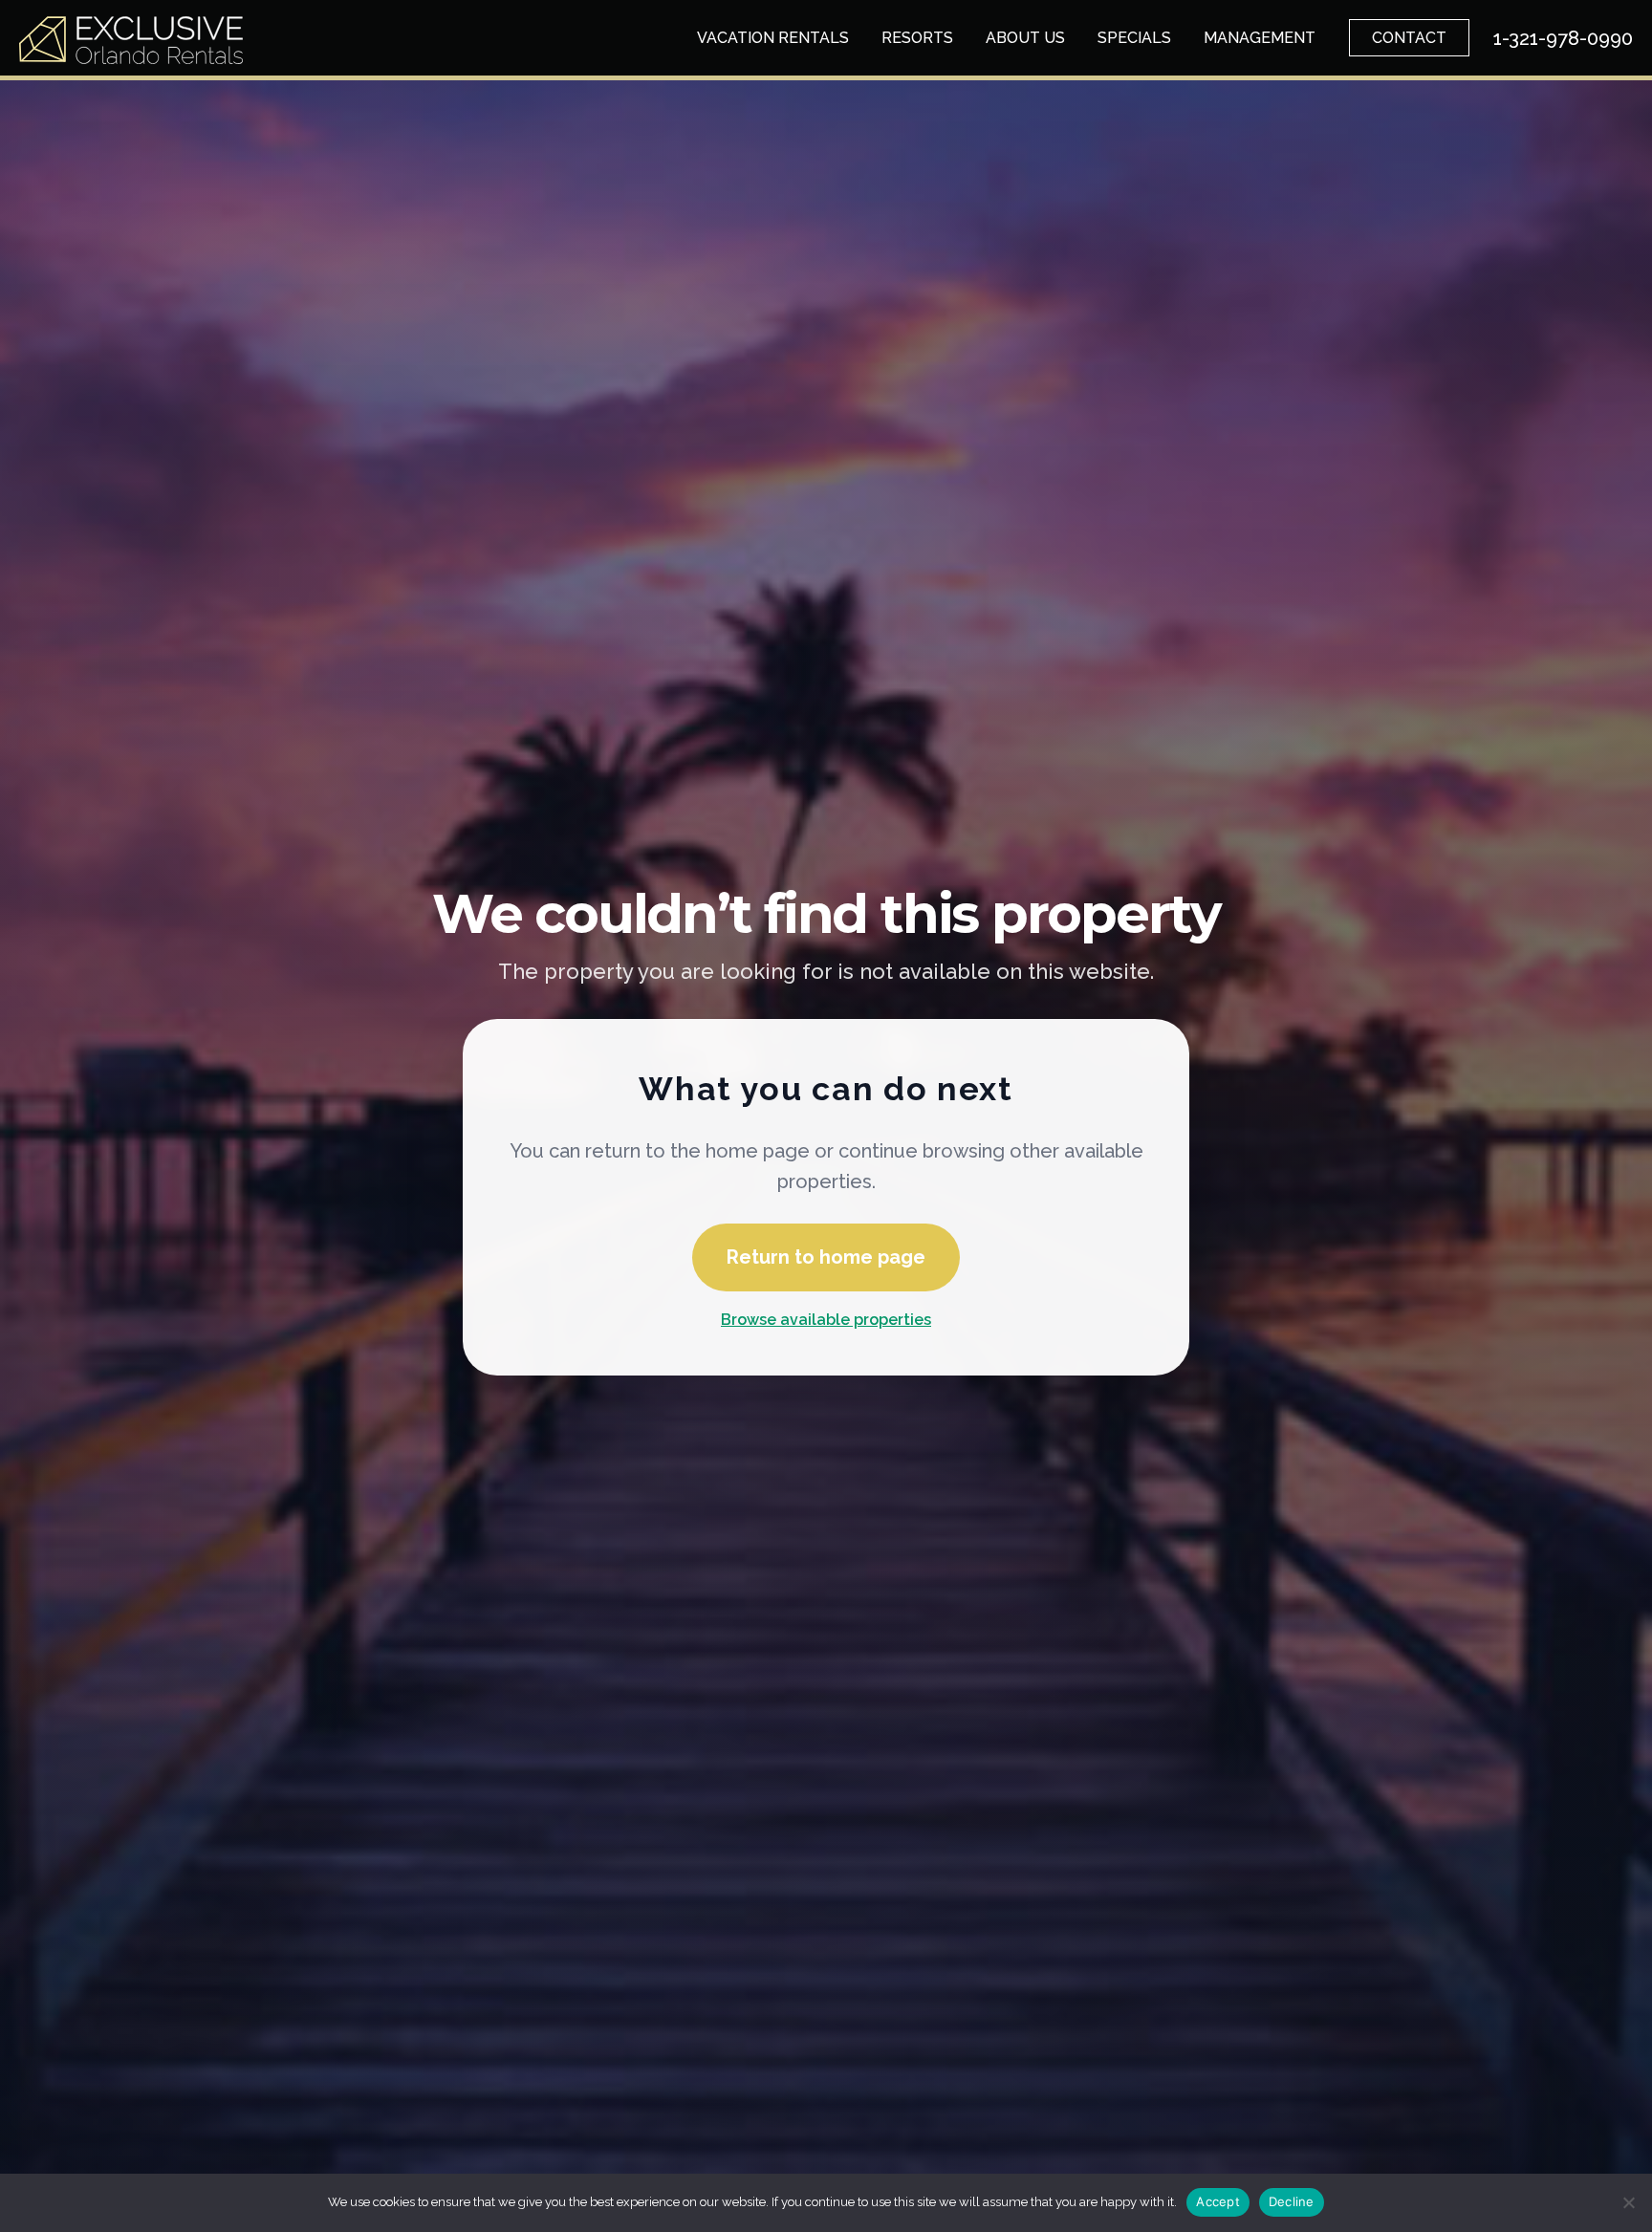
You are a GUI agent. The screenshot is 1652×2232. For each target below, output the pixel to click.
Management (1260, 38)
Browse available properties (826, 1320)
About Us (1025, 38)
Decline (1292, 2201)
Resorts (917, 38)
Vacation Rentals (773, 38)
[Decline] (1628, 2202)
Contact (1409, 38)
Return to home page (826, 1257)
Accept (1218, 2201)
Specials (1134, 38)
